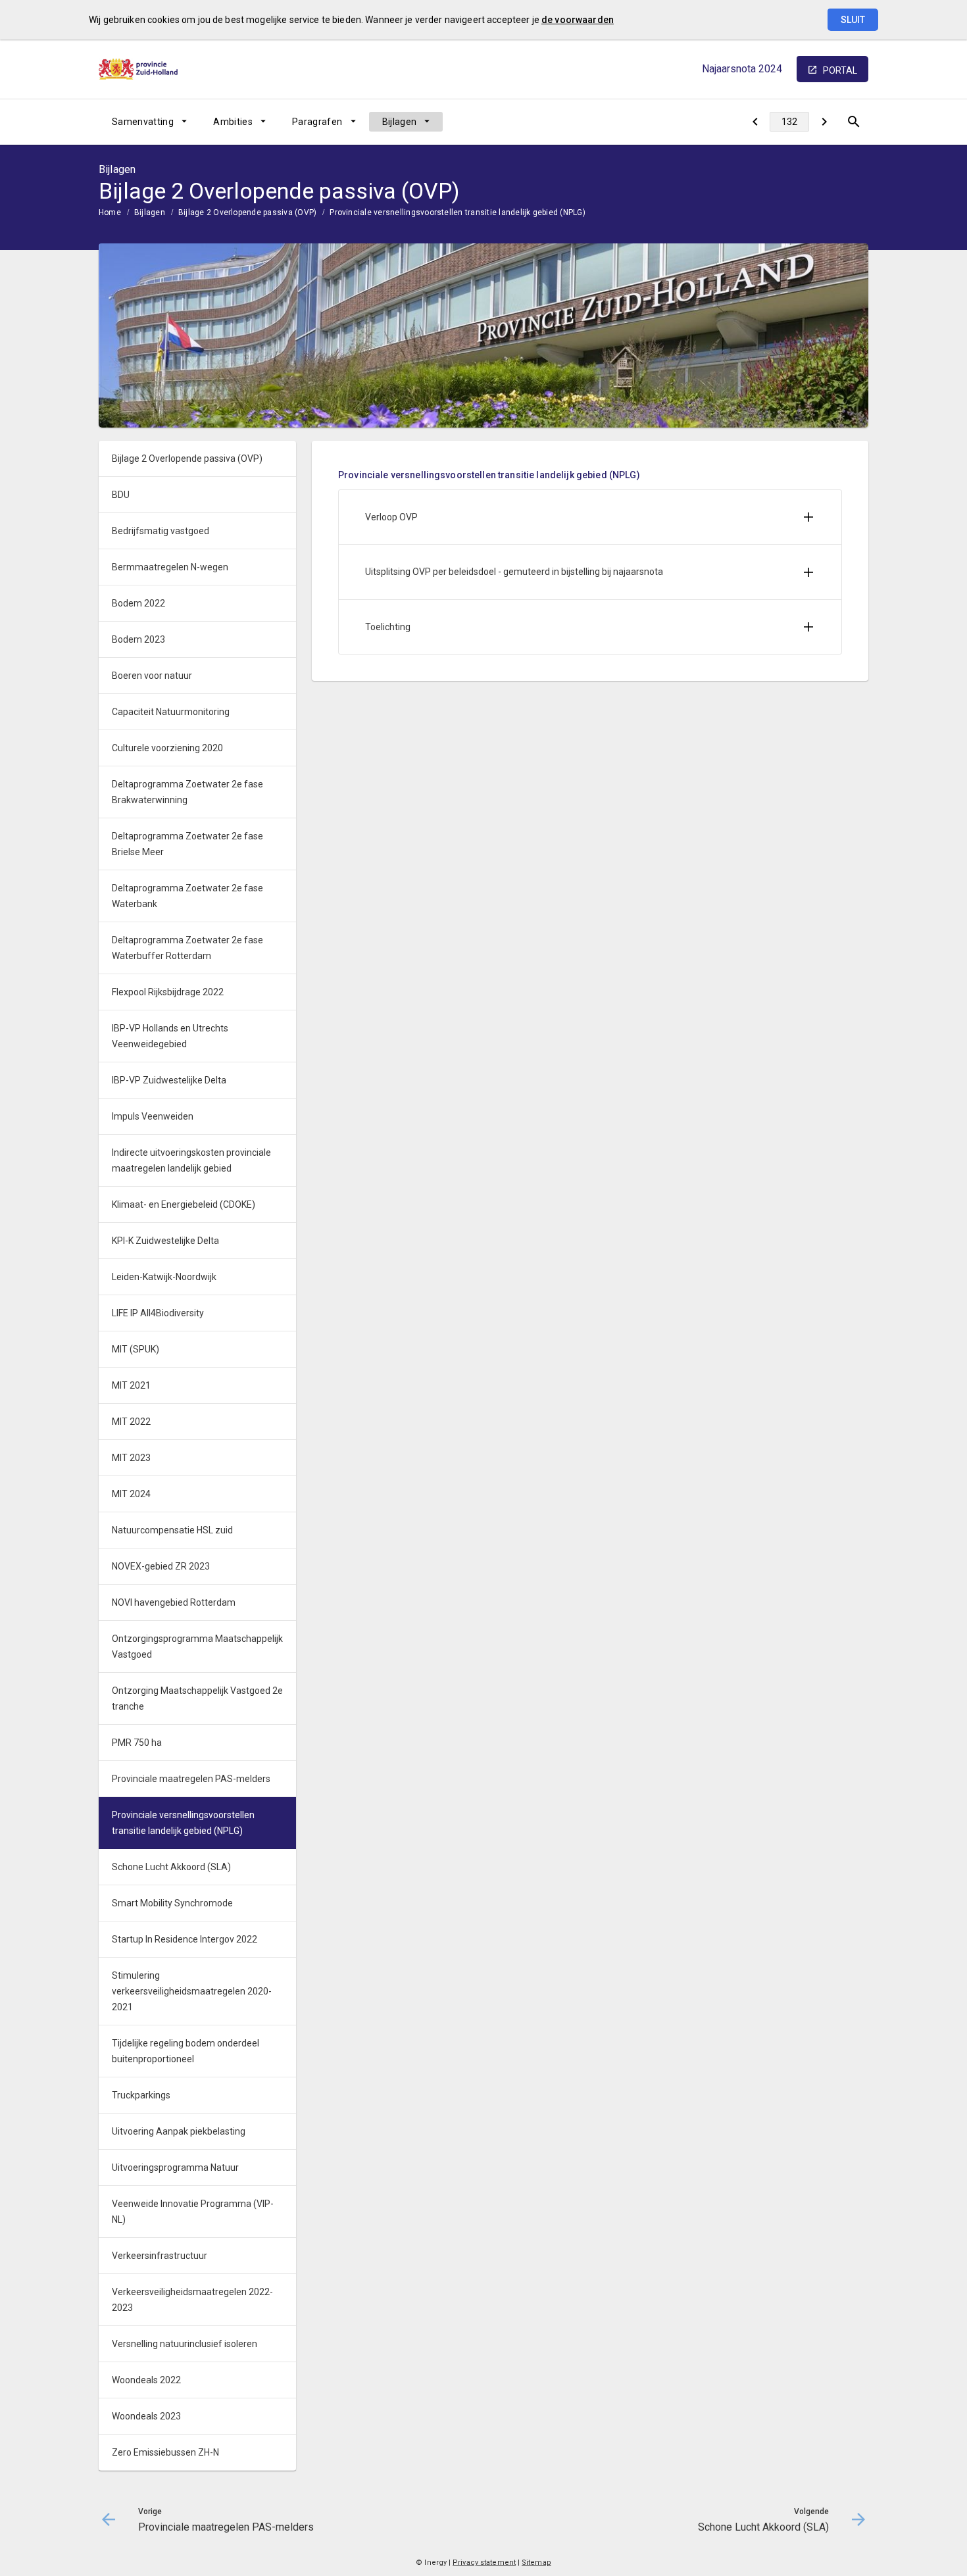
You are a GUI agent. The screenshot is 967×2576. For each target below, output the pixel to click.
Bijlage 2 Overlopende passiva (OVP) (247, 212)
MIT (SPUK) (136, 1349)
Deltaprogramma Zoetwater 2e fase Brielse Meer (187, 844)
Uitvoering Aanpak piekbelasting (179, 2131)
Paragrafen (317, 122)
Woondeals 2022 (146, 2380)
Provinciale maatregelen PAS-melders (191, 1779)
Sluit (853, 20)
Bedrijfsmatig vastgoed (161, 531)
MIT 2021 (131, 1385)
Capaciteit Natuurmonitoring (171, 712)
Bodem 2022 (138, 603)
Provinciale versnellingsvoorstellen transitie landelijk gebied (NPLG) (458, 212)
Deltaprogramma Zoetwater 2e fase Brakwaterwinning (187, 792)
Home (110, 212)
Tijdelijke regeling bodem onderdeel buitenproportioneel (186, 2051)
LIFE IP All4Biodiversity (158, 1313)
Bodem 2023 (138, 639)
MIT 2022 (131, 1422)
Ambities (233, 122)
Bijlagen (400, 122)
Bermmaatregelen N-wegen (170, 567)
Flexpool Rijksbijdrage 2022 (168, 992)
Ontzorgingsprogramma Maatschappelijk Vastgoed (197, 1647)
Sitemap (536, 2563)
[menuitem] (149, 122)
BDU (121, 495)
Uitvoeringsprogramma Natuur (175, 2167)
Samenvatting (143, 122)
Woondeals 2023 (146, 2416)
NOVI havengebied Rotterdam (174, 1602)
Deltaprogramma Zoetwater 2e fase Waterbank (187, 896)
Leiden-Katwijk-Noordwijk (164, 1277)
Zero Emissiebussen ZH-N (165, 2452)
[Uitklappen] (808, 517)
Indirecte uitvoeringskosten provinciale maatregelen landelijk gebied (191, 1160)
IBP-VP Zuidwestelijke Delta (169, 1080)
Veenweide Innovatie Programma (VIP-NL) (193, 2212)
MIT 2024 (131, 1494)
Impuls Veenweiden (153, 1116)
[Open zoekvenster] (854, 122)
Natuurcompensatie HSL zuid (172, 1530)
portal (840, 70)
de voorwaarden (578, 20)
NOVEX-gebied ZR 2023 (161, 1566)
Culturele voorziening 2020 (167, 748)
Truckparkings (141, 2095)
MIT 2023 (131, 1458)
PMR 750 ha (137, 1743)
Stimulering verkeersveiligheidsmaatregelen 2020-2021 (192, 1991)
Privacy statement (484, 2563)
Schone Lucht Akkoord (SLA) (171, 1867)
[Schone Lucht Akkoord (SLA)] (824, 122)
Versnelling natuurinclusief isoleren (185, 2344)
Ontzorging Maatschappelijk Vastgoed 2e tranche (197, 1698)
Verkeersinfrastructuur (160, 2256)
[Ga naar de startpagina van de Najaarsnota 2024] (138, 69)
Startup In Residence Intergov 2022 (185, 1939)
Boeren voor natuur (152, 676)
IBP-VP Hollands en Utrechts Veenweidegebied (170, 1036)
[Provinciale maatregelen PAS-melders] (755, 122)
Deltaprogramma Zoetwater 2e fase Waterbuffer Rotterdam (187, 948)
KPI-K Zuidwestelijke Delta (165, 1241)
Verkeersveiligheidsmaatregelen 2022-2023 (192, 2300)
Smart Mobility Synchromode (172, 1903)
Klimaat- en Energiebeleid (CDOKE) (184, 1204)
